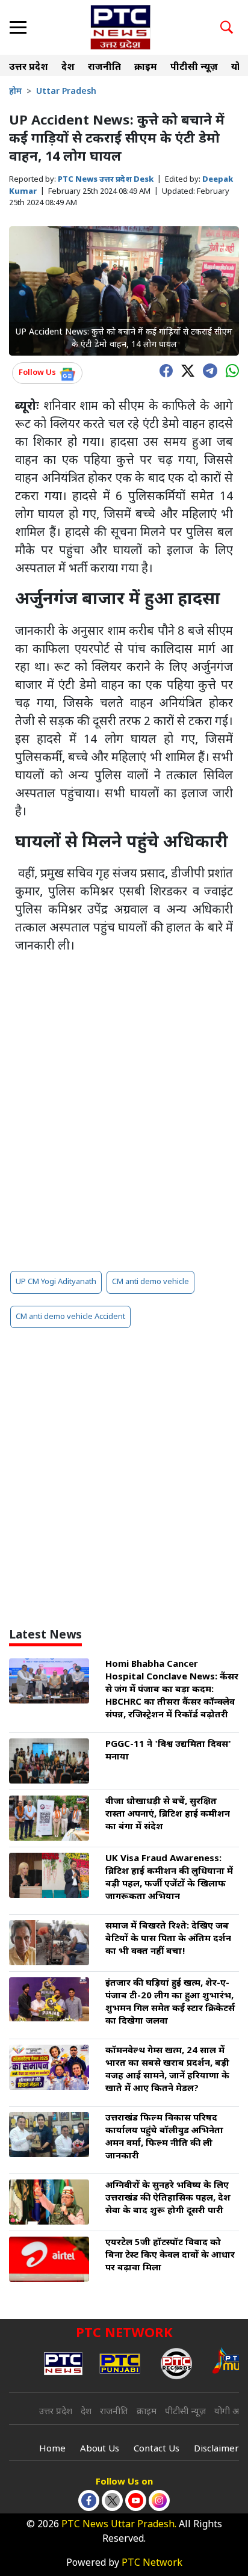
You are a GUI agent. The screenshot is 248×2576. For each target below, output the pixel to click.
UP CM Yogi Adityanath (56, 1282)
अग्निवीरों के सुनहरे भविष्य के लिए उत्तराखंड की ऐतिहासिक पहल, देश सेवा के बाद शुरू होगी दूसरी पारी (168, 2198)
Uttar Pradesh (66, 92)
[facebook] (163, 370)
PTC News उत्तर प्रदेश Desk (106, 180)
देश (68, 68)
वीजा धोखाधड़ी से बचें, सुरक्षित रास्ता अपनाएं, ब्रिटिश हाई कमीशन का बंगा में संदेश (168, 1815)
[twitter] (185, 370)
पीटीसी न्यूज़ (194, 68)
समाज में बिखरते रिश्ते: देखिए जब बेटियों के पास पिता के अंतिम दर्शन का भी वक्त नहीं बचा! (168, 1939)
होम (15, 92)
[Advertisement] (124, 1128)
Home (52, 2449)
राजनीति (104, 68)
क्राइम (146, 68)
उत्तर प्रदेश (29, 68)
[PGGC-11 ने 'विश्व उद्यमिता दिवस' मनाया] (49, 1762)
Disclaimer (216, 2449)
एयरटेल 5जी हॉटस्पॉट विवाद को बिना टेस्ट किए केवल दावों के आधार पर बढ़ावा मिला (170, 2256)
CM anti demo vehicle (150, 1282)
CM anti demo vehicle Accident (70, 1317)
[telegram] (207, 369)
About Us (100, 2449)
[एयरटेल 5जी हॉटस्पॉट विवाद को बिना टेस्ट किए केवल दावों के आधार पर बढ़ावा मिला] (49, 2260)
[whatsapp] (229, 370)
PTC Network (152, 2564)
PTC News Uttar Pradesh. (119, 2525)
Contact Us (157, 2449)
